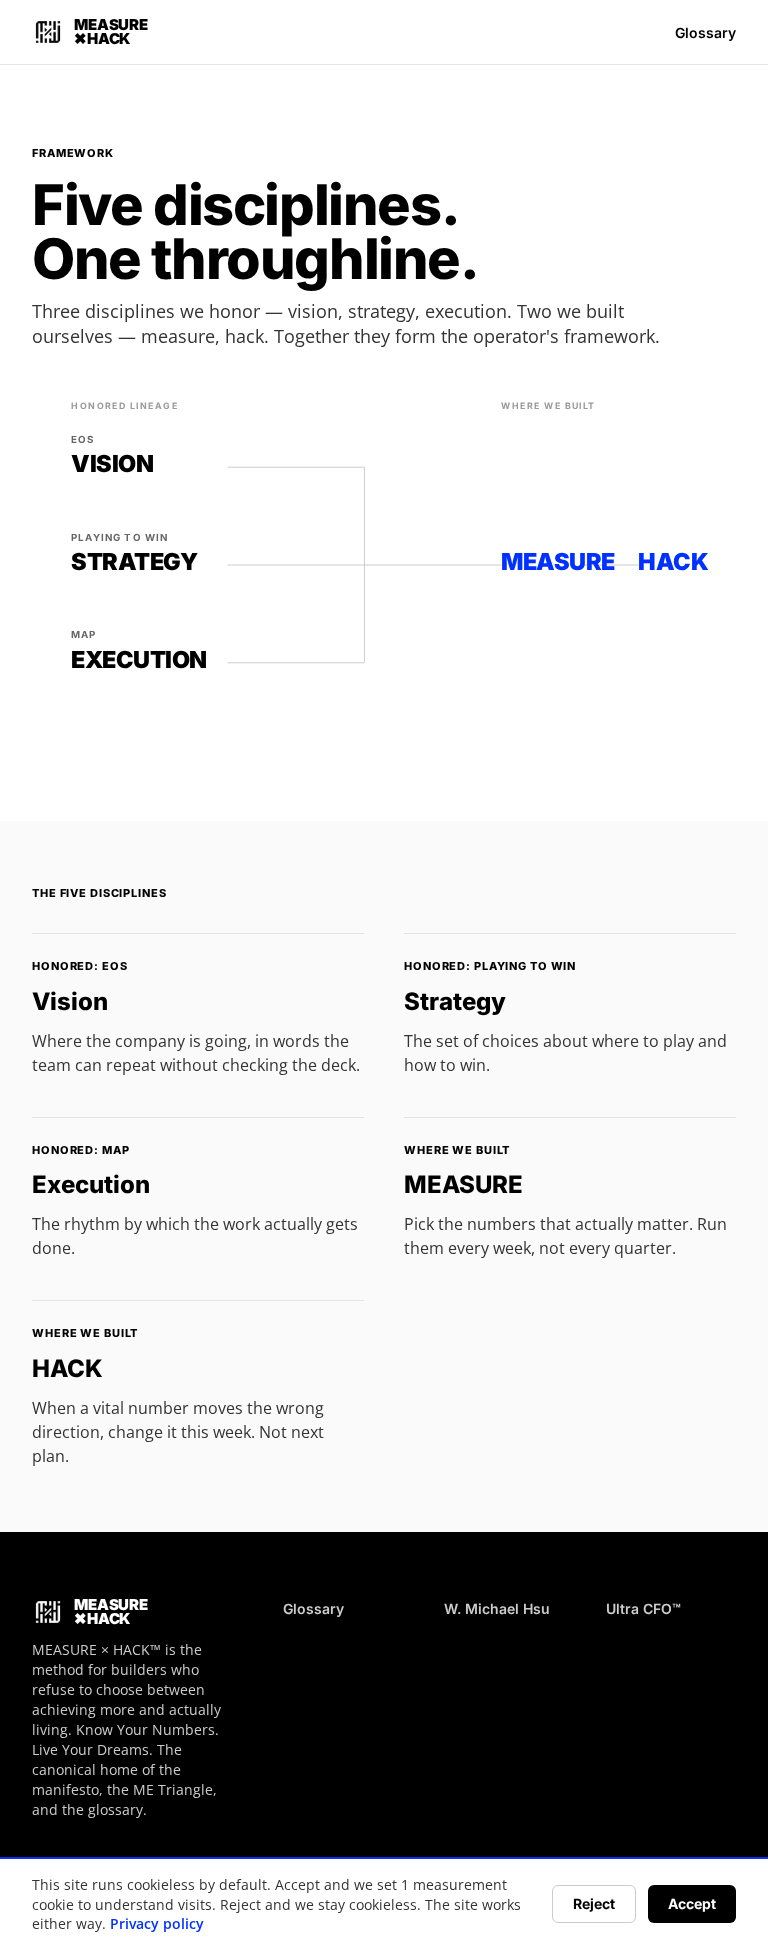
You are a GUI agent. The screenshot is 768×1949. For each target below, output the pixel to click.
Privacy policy (157, 1923)
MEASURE (463, 1184)
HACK (67, 1368)
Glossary (705, 32)
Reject (594, 1903)
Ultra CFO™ (643, 1608)
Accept (692, 1903)
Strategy (455, 1001)
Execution (91, 1184)
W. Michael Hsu (497, 1608)
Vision (70, 1001)
